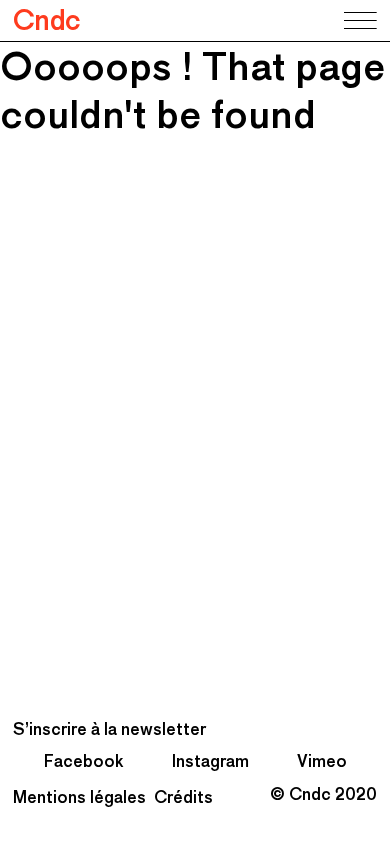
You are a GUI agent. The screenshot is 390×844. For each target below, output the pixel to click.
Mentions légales (79, 797)
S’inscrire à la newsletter (109, 729)
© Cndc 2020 (323, 794)
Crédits (183, 797)
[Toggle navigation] (359, 21)
